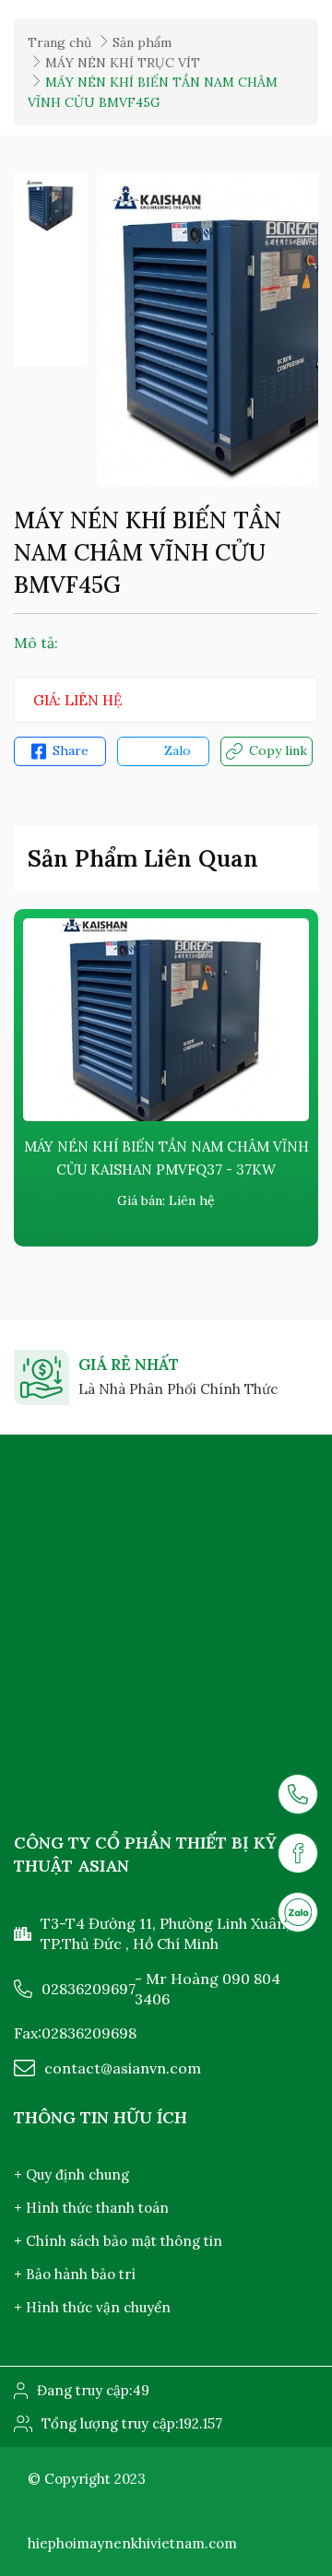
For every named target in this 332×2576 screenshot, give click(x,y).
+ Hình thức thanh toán (91, 2208)
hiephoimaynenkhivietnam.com (132, 2543)
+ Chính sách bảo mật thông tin (118, 2241)
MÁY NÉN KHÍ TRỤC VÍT (123, 63)
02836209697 (89, 1989)
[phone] (298, 1794)
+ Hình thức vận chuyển (92, 2307)
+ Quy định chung (71, 2174)
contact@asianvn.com (123, 2068)
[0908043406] (298, 1912)
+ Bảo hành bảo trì (75, 2274)
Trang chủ (59, 42)
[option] (51, 205)
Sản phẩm (142, 42)
